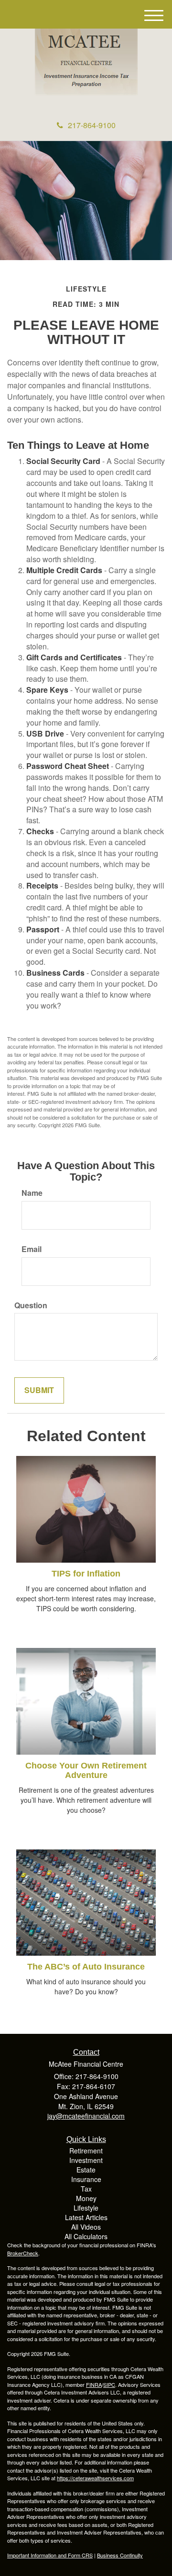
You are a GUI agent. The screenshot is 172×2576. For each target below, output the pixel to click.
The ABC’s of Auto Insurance (86, 1967)
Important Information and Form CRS (50, 2555)
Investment (86, 2160)
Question (31, 1305)
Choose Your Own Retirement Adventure (86, 1770)
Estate (86, 2170)
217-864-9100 (92, 125)
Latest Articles (86, 2217)
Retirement (86, 2151)
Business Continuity (120, 2555)
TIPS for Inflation (86, 1574)
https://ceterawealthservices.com (95, 2478)
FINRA (94, 2384)
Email (32, 1249)
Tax (86, 2189)
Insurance (86, 2179)
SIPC (109, 2384)
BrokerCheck (23, 2253)
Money (86, 2198)
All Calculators (86, 2236)
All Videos (86, 2227)
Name (32, 1193)
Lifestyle (86, 2208)
